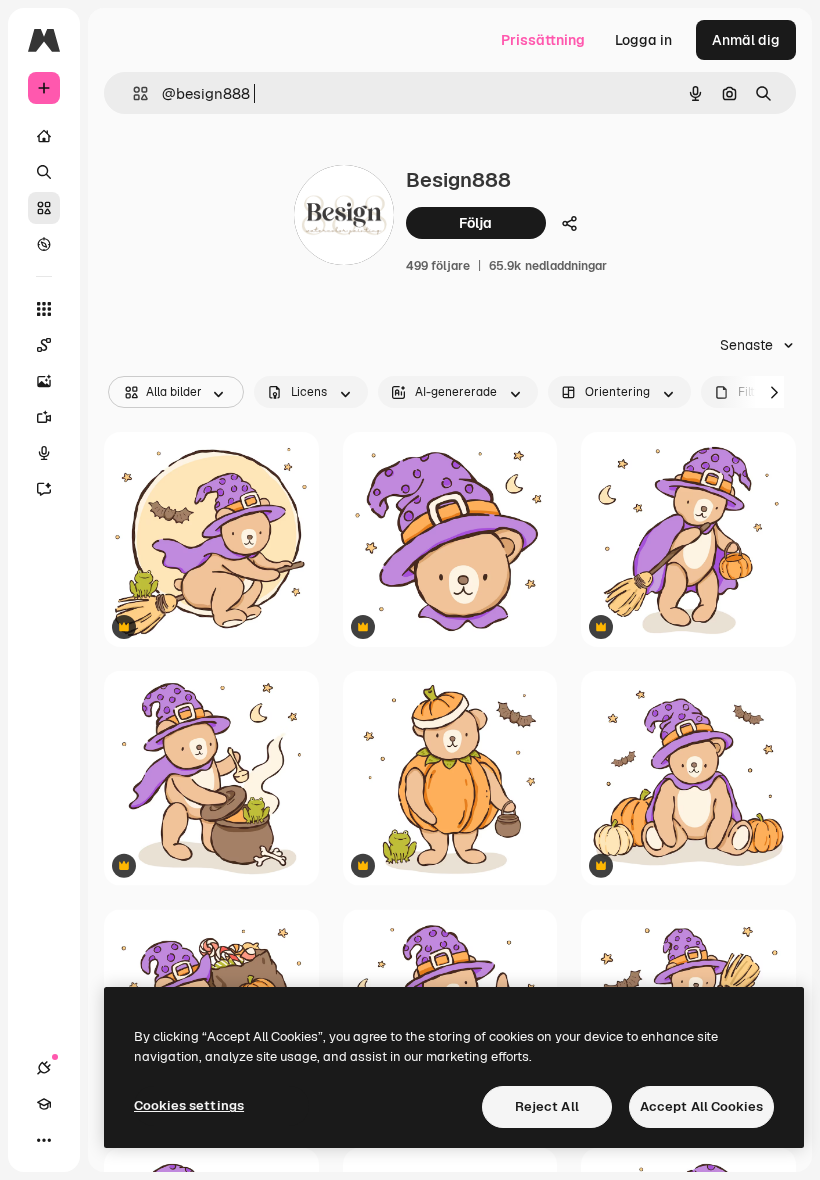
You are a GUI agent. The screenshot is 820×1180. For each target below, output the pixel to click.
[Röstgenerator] (44, 453)
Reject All (547, 1106)
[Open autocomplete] (132, 93)
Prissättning (543, 40)
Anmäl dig (746, 40)
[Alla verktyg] (44, 309)
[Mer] (44, 1140)
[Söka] (44, 172)
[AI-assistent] (44, 489)
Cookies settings (189, 1105)
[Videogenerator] (44, 417)
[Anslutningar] (44, 1068)
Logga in (643, 40)
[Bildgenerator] (44, 381)
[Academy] (44, 1104)
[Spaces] (44, 345)
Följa (475, 223)
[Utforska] (44, 244)
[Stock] (44, 208)
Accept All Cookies (701, 1106)
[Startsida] (44, 136)
